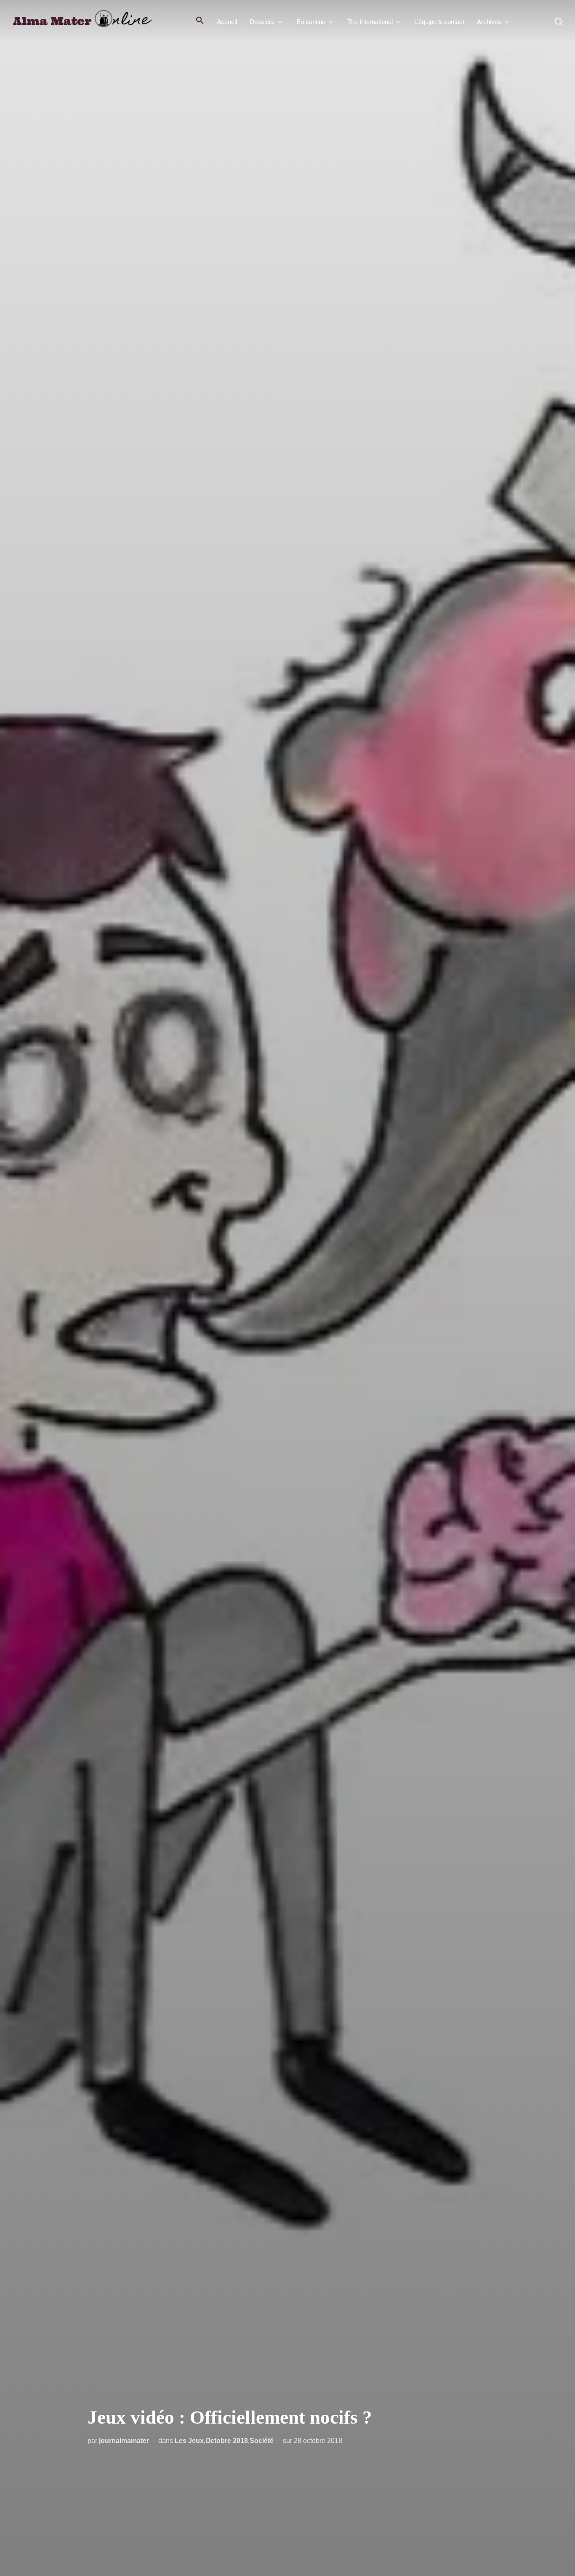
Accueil (227, 22)
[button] (200, 20)
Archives (489, 22)
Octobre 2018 (227, 2441)
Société (262, 2441)
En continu (311, 22)
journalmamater (124, 2441)
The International (370, 22)
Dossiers (262, 22)
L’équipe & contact (439, 22)
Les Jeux (189, 2441)
